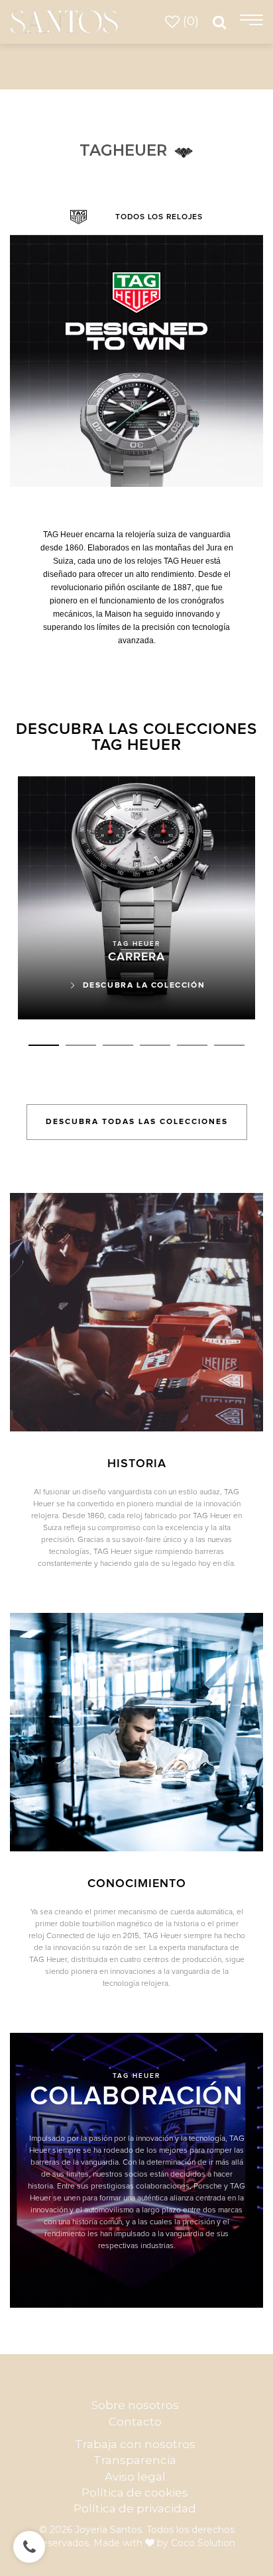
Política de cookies (135, 2493)
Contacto (135, 2422)
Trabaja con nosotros (135, 2444)
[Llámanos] (29, 2547)
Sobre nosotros (135, 2405)
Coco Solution (203, 2543)
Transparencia (135, 2460)
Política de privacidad (135, 2508)
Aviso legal (135, 2477)
